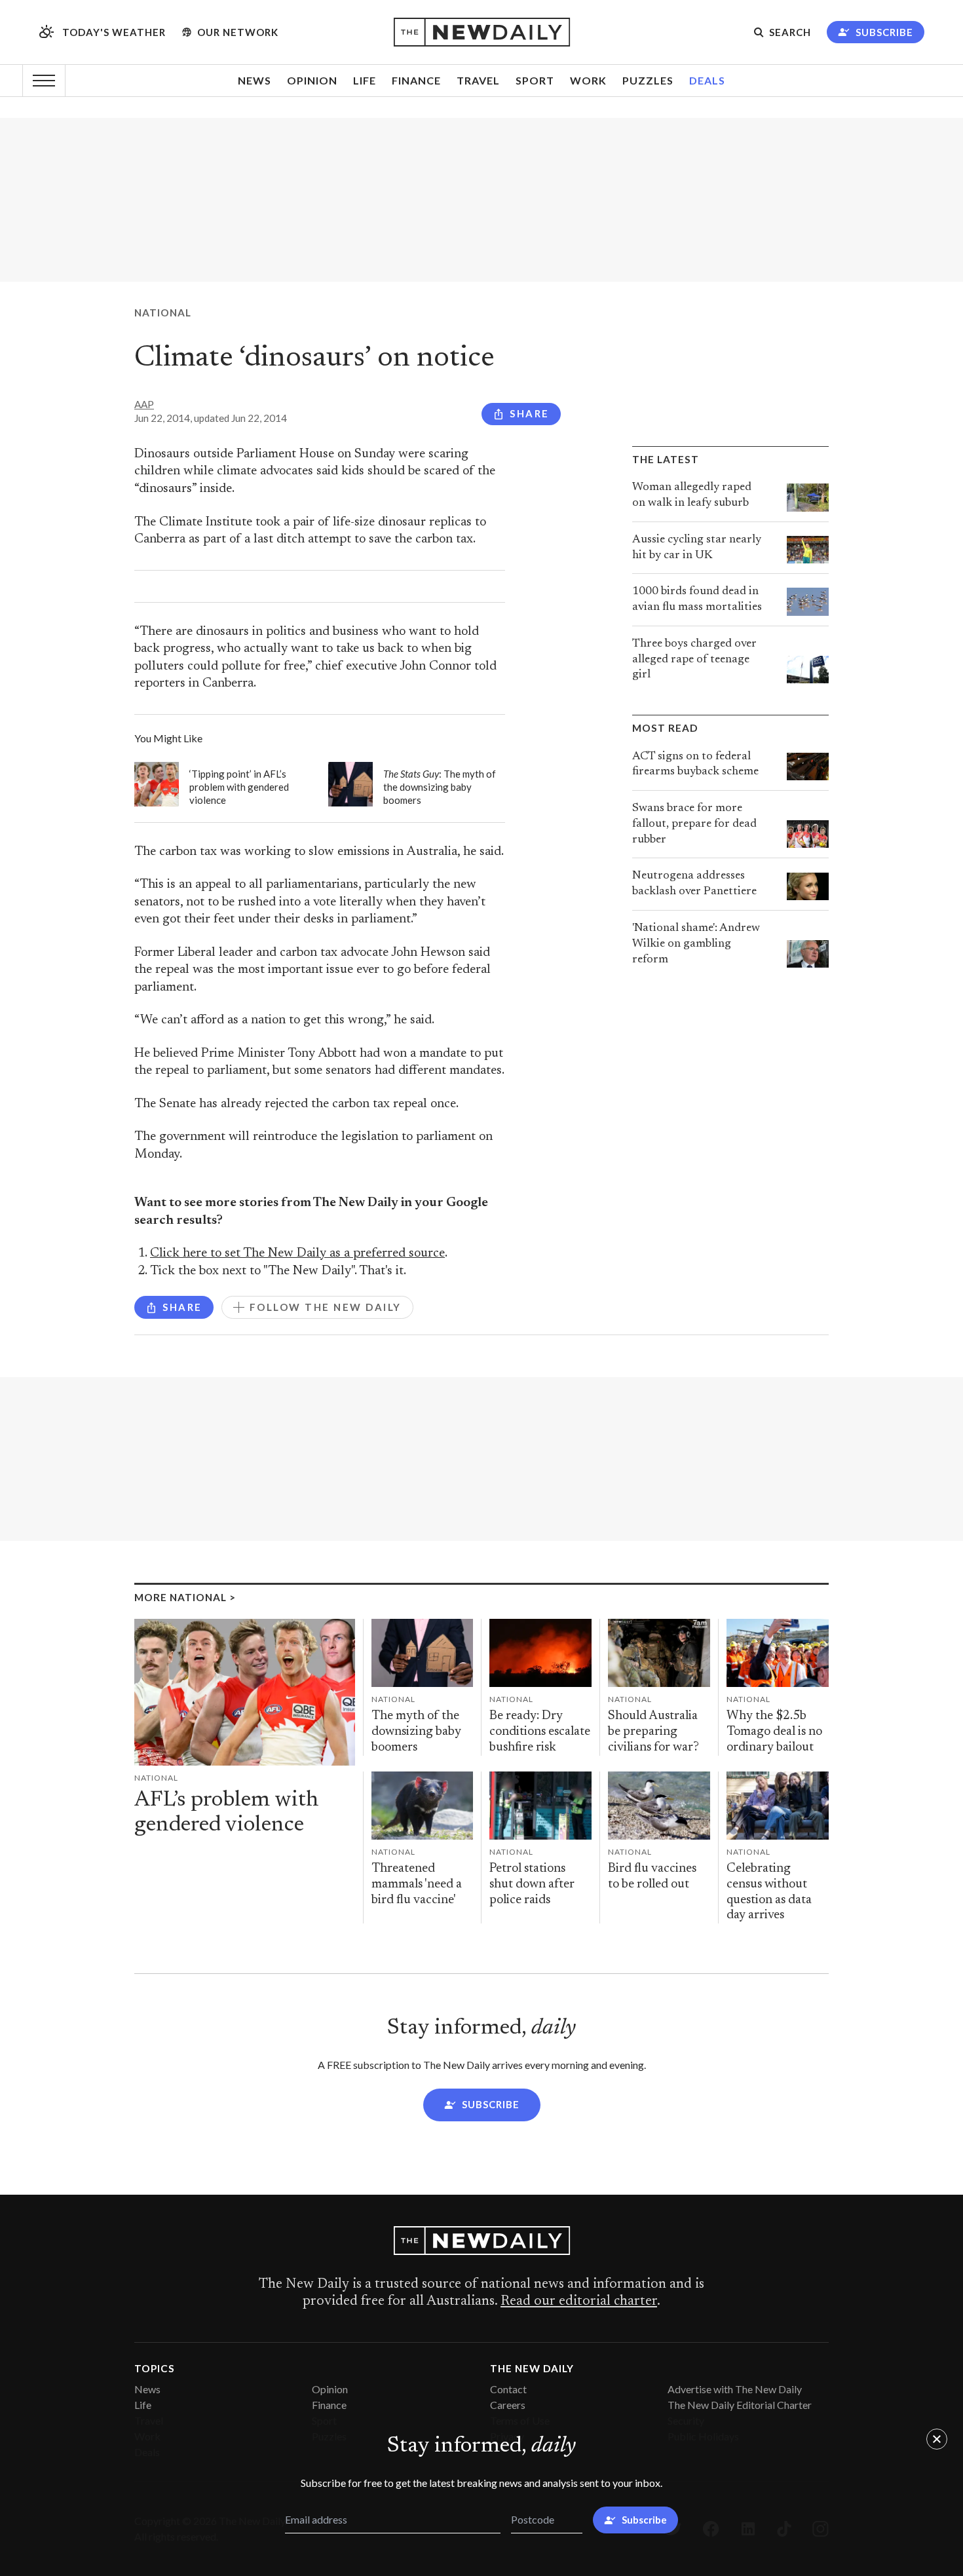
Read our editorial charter (579, 2301)
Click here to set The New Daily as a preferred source (297, 1254)
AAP (144, 404)
